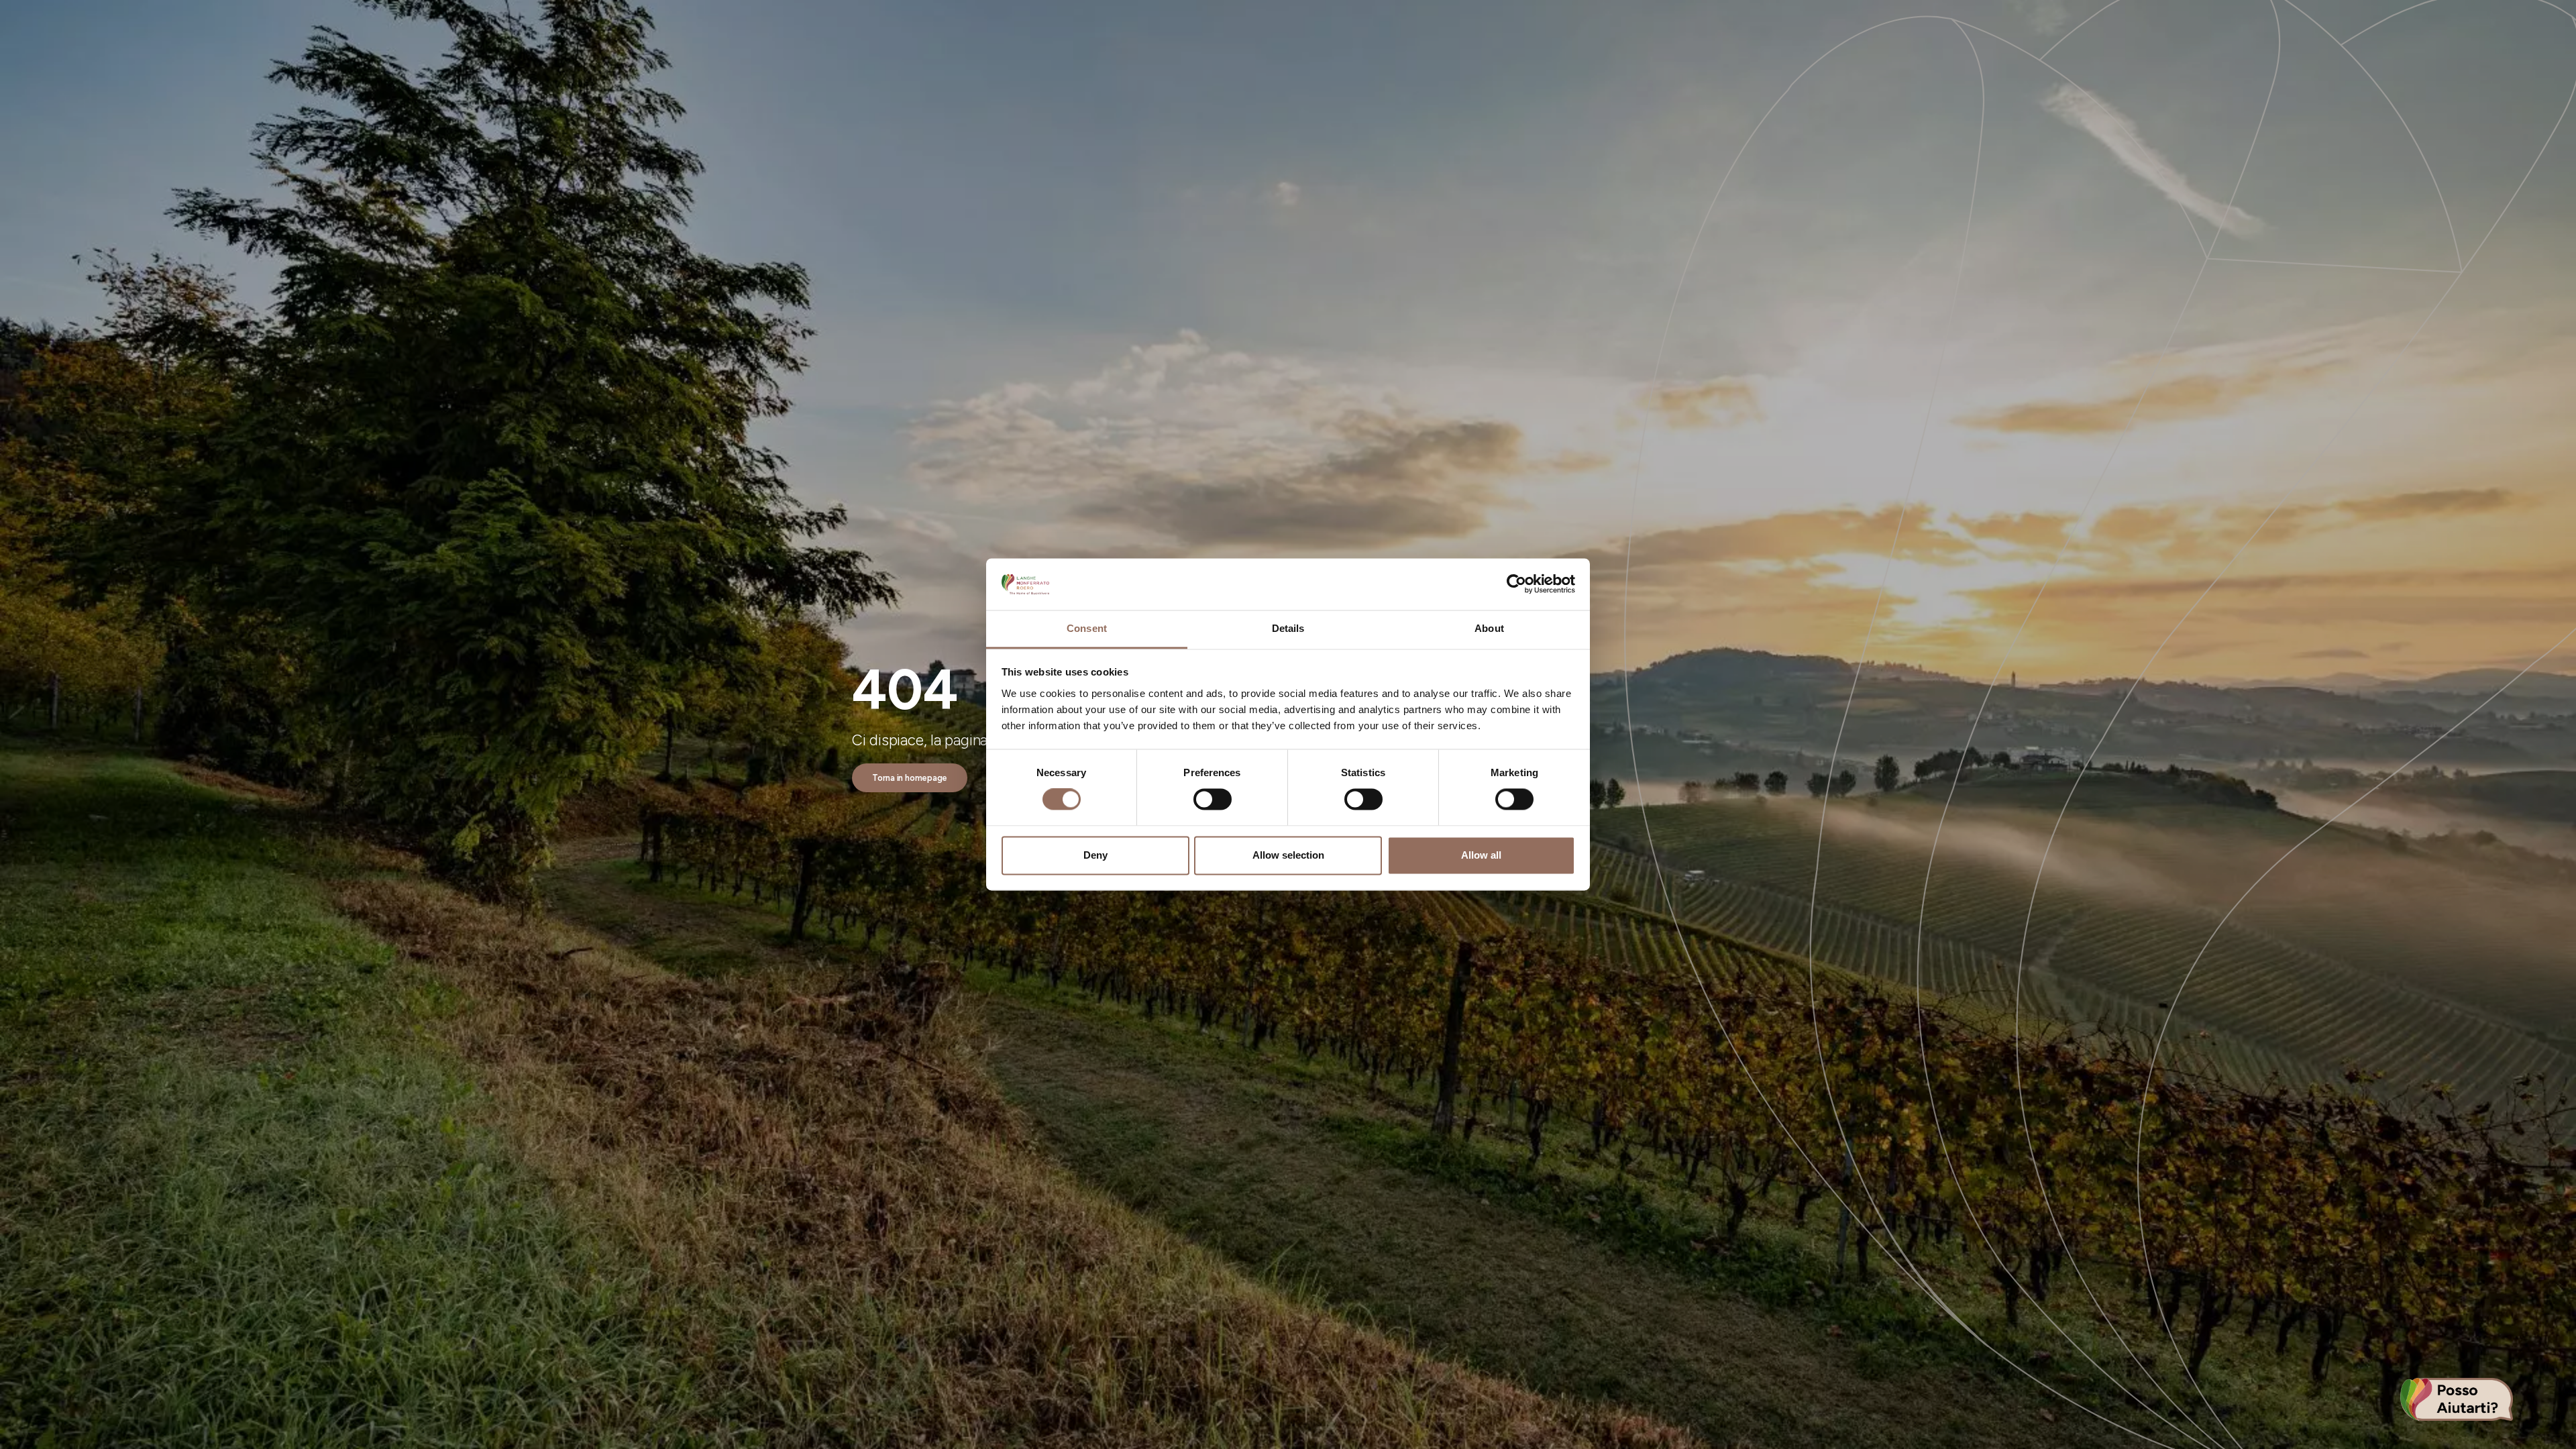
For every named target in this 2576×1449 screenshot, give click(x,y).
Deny (1095, 855)
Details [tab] (1288, 628)
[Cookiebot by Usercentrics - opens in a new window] (1516, 584)
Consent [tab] (1087, 628)
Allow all (1481, 855)
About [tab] (1489, 628)
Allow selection (1288, 855)
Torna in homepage (910, 778)
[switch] (1213, 800)
